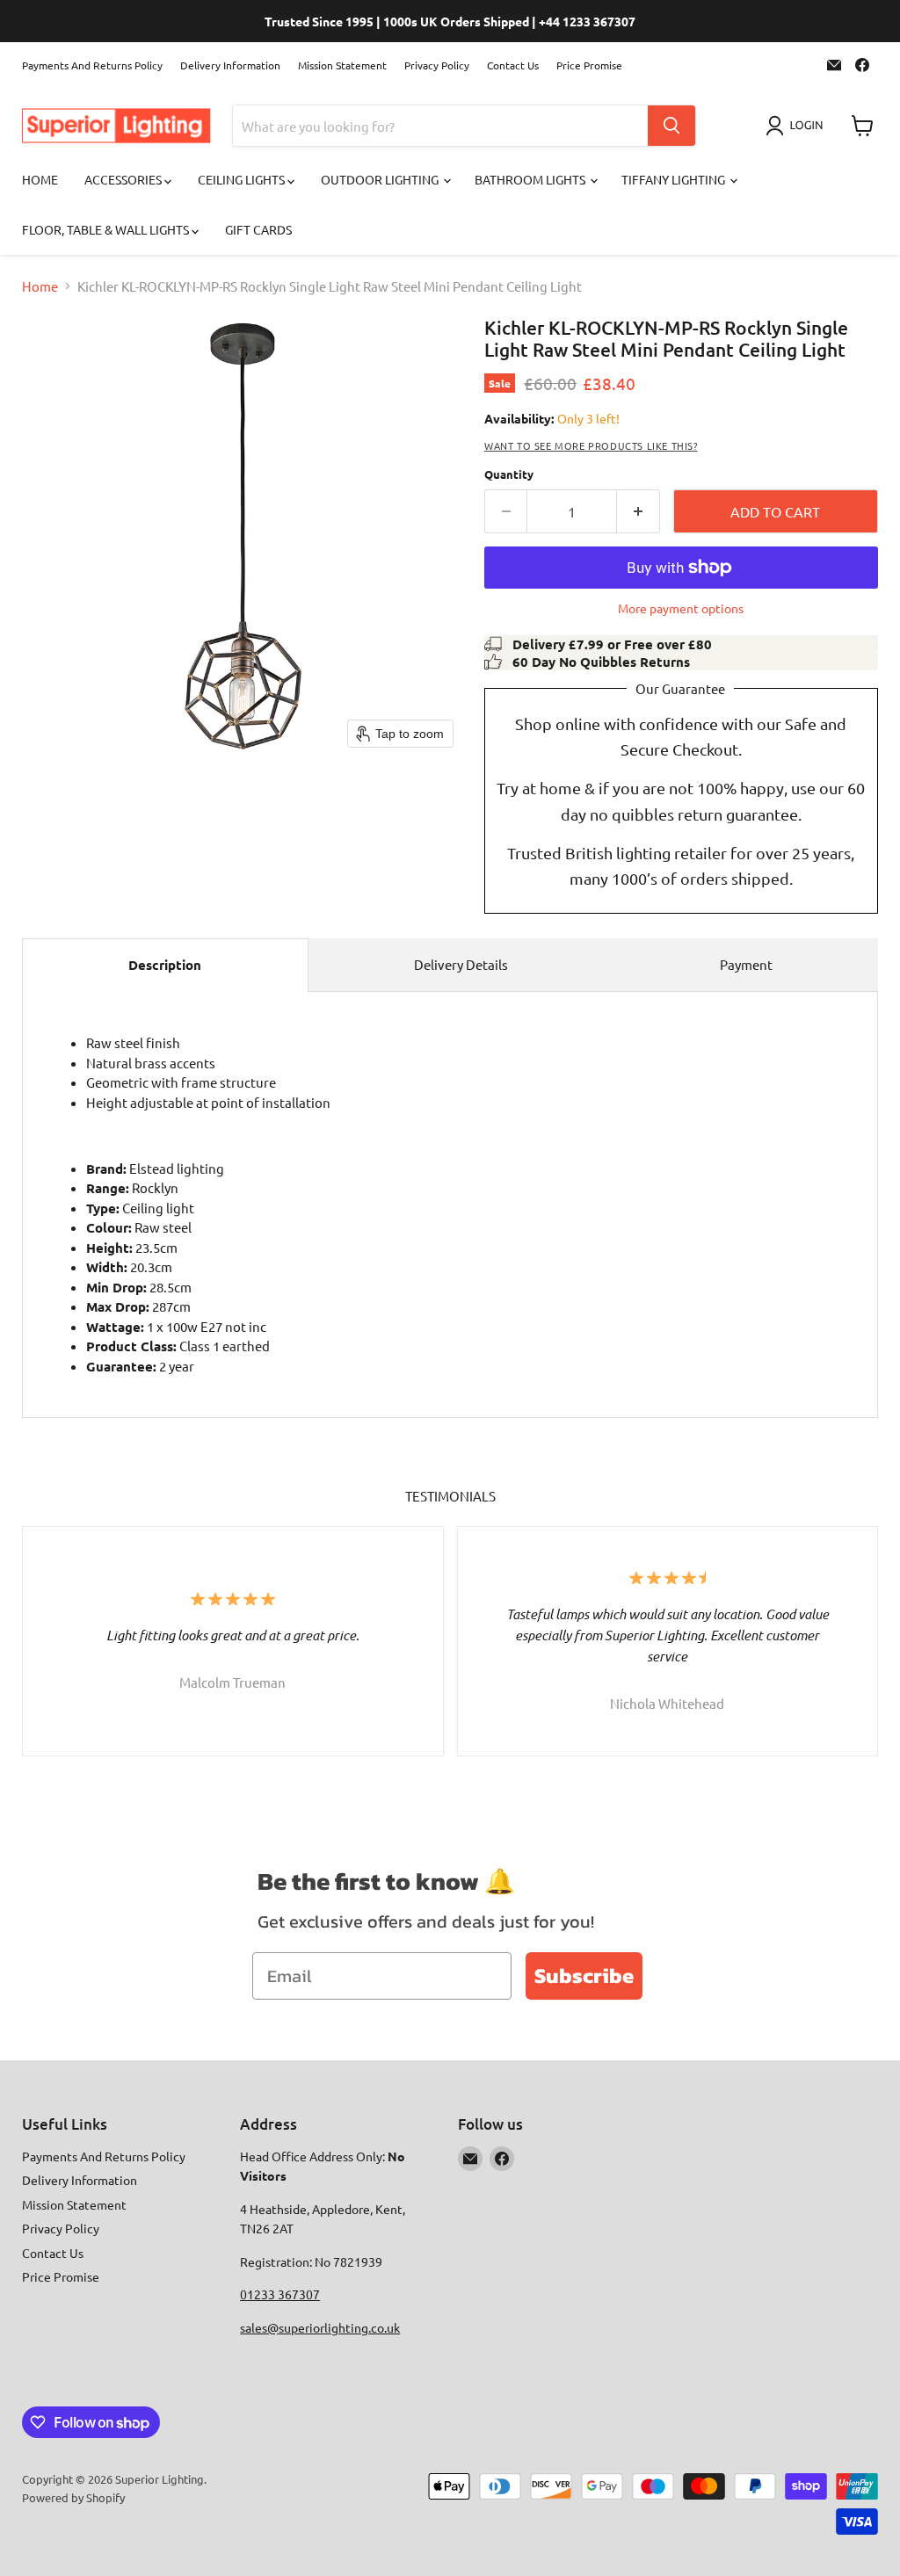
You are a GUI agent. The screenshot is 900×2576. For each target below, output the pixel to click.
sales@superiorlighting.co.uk (320, 2327)
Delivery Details (461, 964)
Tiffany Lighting (675, 179)
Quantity (509, 474)
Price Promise (589, 65)
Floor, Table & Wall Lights (107, 229)
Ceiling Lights (243, 179)
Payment (746, 964)
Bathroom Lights (531, 179)
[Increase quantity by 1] (639, 511)
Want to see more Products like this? (591, 445)
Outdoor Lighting (381, 179)
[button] (798, 126)
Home (40, 179)
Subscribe (584, 1975)
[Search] (671, 126)
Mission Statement (342, 65)
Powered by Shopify (73, 2497)
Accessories (124, 179)
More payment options (681, 608)
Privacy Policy (437, 65)
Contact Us (513, 65)
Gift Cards (258, 229)
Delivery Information (230, 65)
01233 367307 (280, 2294)
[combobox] (440, 126)
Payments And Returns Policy (92, 65)
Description (165, 965)
